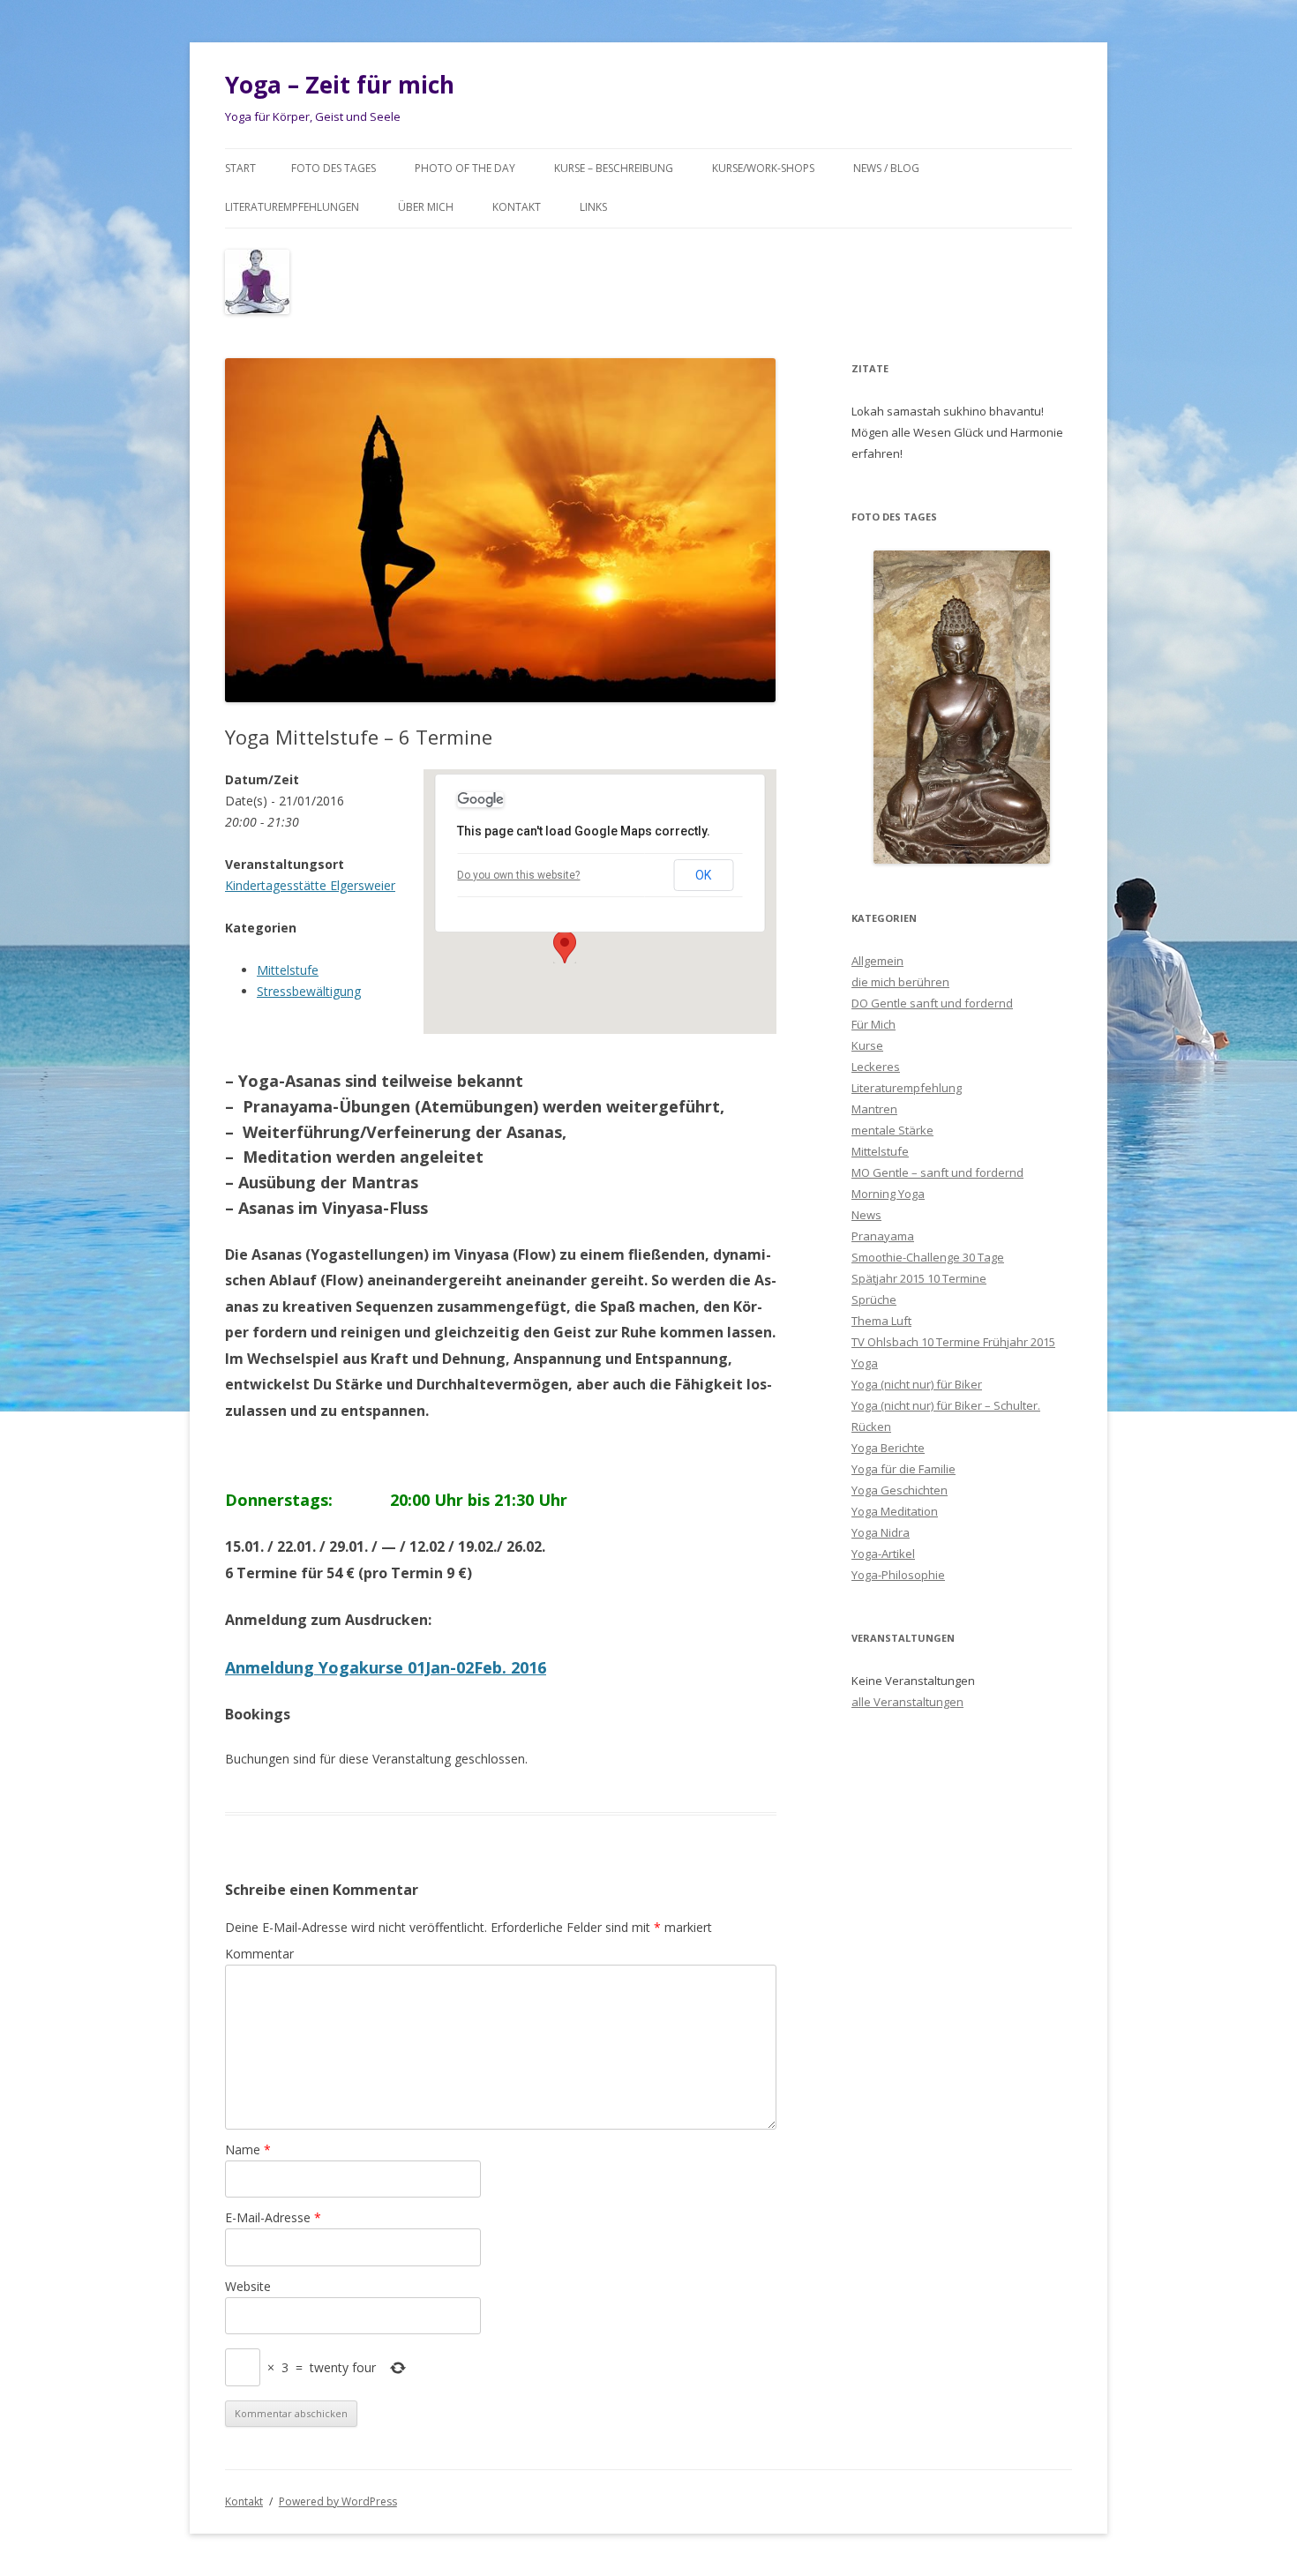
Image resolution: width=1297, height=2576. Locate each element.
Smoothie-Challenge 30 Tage (928, 1257)
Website (248, 2286)
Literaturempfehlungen (292, 207)
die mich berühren (900, 982)
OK (703, 875)
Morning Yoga (888, 1194)
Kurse (867, 1045)
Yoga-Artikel (883, 1554)
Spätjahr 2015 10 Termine (919, 1278)
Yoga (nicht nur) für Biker (917, 1384)
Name (248, 2149)
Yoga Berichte (888, 1448)
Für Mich (873, 1024)
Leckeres (876, 1067)
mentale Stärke (892, 1130)
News (866, 1215)
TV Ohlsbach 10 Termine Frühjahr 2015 (953, 1342)
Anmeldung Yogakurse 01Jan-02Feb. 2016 (386, 1667)
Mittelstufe (288, 970)
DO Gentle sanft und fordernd (932, 1003)
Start (240, 168)
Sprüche (874, 1299)
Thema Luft (881, 1321)
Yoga (865, 1363)
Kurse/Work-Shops (763, 168)
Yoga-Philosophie (898, 1575)
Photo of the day (465, 168)
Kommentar (259, 1954)
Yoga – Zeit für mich (340, 85)
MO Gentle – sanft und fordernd (937, 1172)
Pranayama (883, 1236)
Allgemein (877, 961)
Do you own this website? (518, 875)
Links (593, 207)
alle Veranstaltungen (907, 1702)
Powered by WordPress (338, 2501)
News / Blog (886, 168)
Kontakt (517, 207)
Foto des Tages (334, 168)
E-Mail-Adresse (273, 2217)
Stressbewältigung (309, 991)
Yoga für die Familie (903, 1469)
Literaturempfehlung (907, 1088)
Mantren (874, 1109)
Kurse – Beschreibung (614, 168)
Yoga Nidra (881, 1532)
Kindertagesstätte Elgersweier (310, 885)
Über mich (426, 207)
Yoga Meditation (895, 1511)
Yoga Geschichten (900, 1490)
